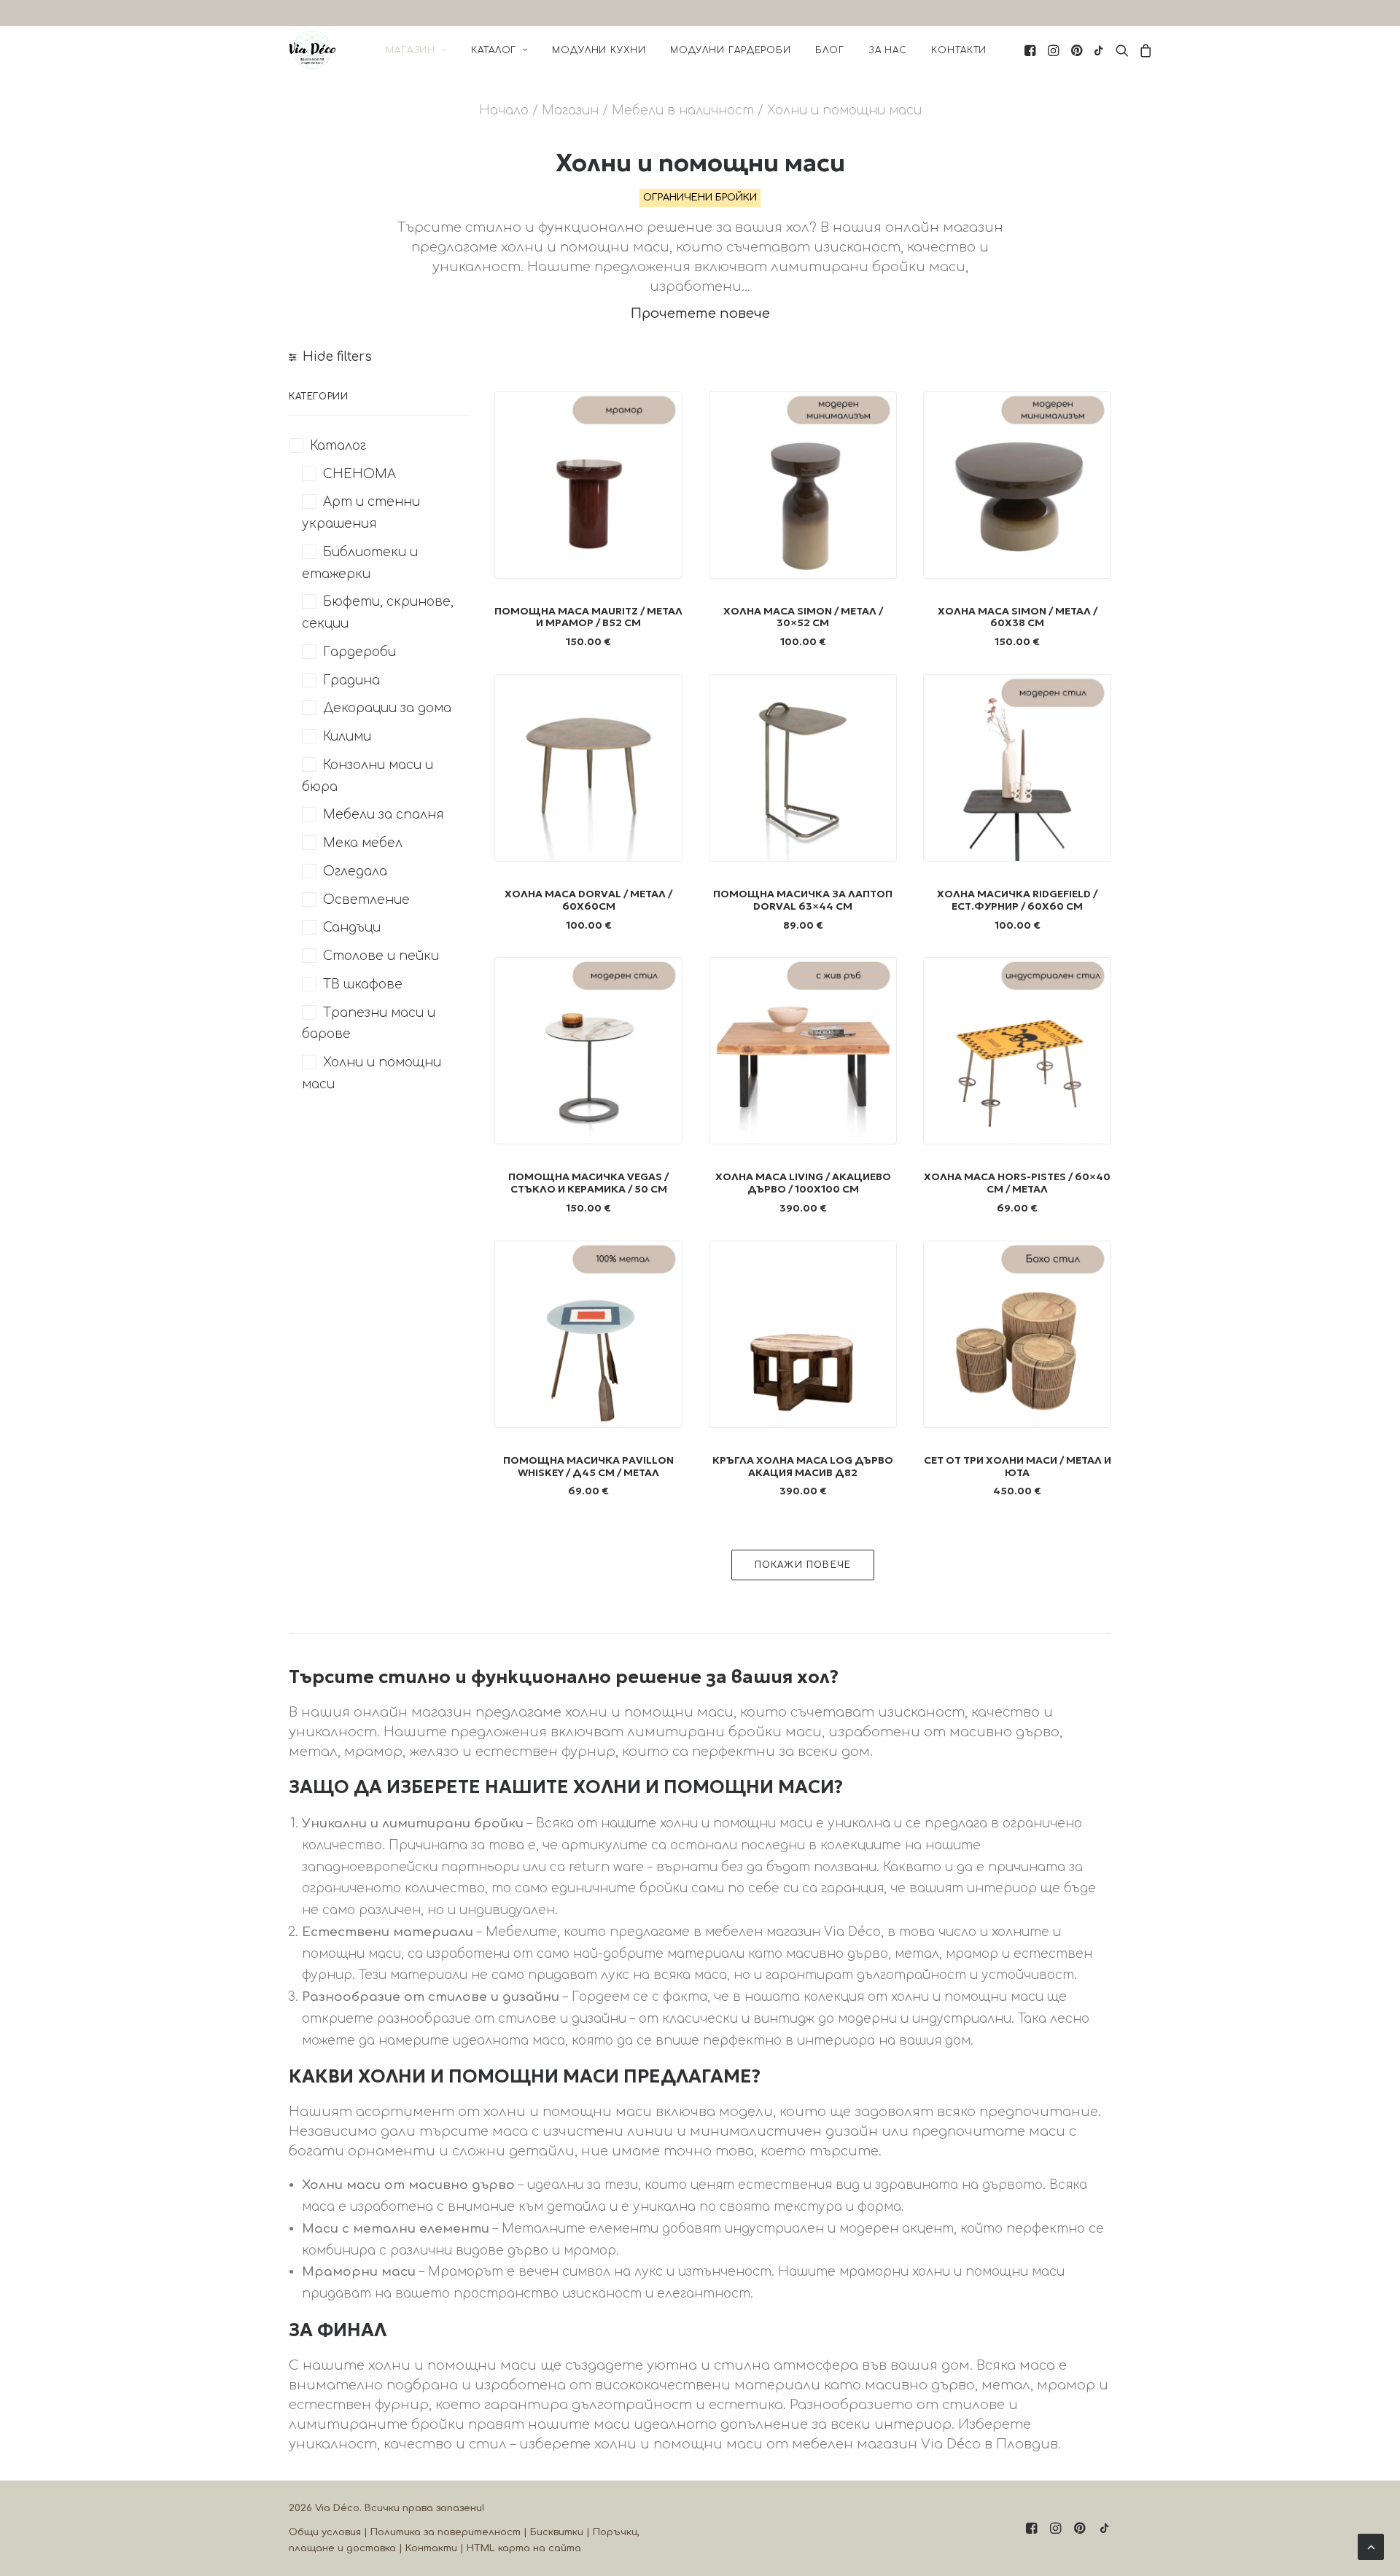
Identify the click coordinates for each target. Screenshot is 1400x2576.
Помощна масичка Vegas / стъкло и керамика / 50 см (588, 1183)
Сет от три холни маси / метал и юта (1018, 1466)
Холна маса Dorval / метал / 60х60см (588, 900)
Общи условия (325, 2532)
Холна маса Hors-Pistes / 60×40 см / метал (1017, 1183)
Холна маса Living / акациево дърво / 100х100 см (803, 1183)
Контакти (959, 50)
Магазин (411, 50)
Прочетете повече (700, 313)
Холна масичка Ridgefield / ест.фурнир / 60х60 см (1017, 900)
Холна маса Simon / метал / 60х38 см (1018, 617)
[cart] (1144, 50)
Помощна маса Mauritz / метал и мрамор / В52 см (588, 617)
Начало (504, 110)
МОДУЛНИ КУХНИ (599, 50)
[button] (1031, 50)
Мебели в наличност (683, 110)
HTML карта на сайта (524, 2548)
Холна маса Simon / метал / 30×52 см (803, 617)
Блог (830, 50)
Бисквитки (557, 2532)
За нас (888, 50)
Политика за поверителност (446, 2532)
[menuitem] (416, 50)
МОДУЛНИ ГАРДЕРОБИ (731, 50)
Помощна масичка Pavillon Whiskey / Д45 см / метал (588, 1466)
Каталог (494, 50)
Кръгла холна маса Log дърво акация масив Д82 (803, 1466)
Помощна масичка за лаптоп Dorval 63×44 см (803, 900)
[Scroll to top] (1371, 2546)
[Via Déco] (312, 50)
